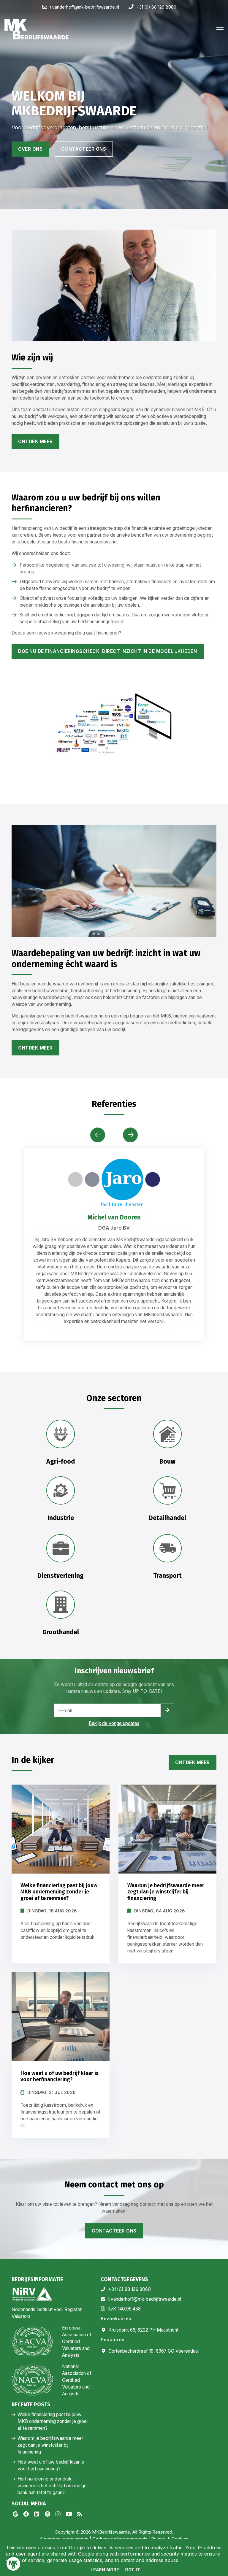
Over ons (30, 149)
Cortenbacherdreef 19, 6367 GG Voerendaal (153, 2351)
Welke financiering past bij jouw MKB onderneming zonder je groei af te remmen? (53, 2421)
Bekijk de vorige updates (114, 1723)
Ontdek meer (35, 442)
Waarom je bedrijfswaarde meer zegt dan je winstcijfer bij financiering (50, 2445)
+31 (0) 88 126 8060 (129, 2289)
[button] (130, 1135)
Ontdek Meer (193, 1762)
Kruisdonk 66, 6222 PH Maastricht (143, 2330)
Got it (133, 2570)
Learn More (105, 2570)
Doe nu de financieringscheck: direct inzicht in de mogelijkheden (107, 651)
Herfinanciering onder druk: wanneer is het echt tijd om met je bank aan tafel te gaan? (52, 2486)
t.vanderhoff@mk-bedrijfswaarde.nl (145, 2299)
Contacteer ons (84, 149)
